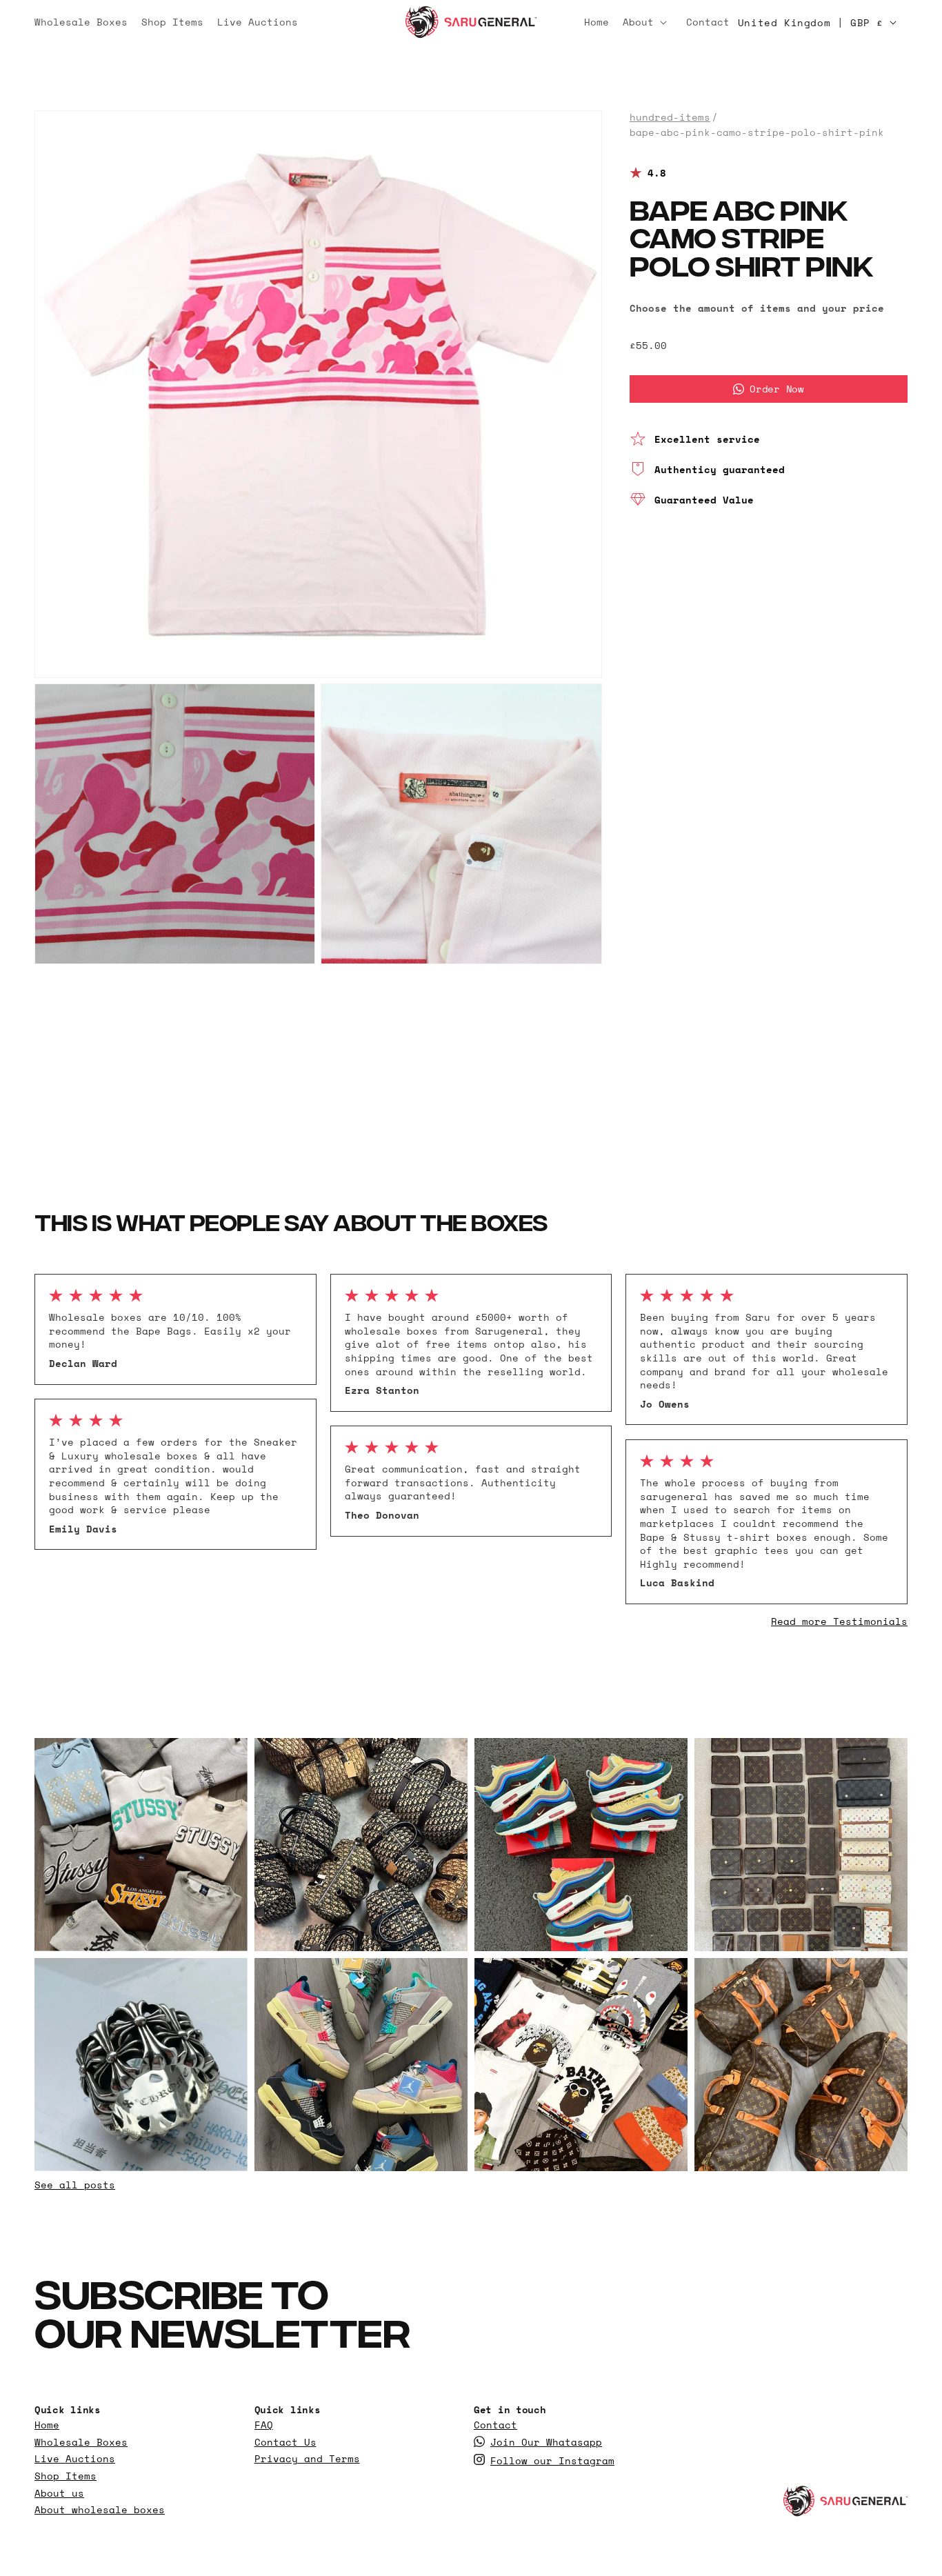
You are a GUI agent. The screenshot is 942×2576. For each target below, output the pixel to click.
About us (59, 2493)
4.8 (657, 173)
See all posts (75, 2185)
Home (47, 2425)
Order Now (776, 389)
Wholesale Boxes (81, 2442)
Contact (495, 2425)
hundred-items (670, 117)
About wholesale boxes (100, 2510)
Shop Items (66, 2476)
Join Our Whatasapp (546, 2442)
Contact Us (285, 2442)
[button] (648, 22)
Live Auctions (75, 2459)
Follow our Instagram (552, 2461)
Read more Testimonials (839, 1621)
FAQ (264, 2425)
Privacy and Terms (307, 2459)
